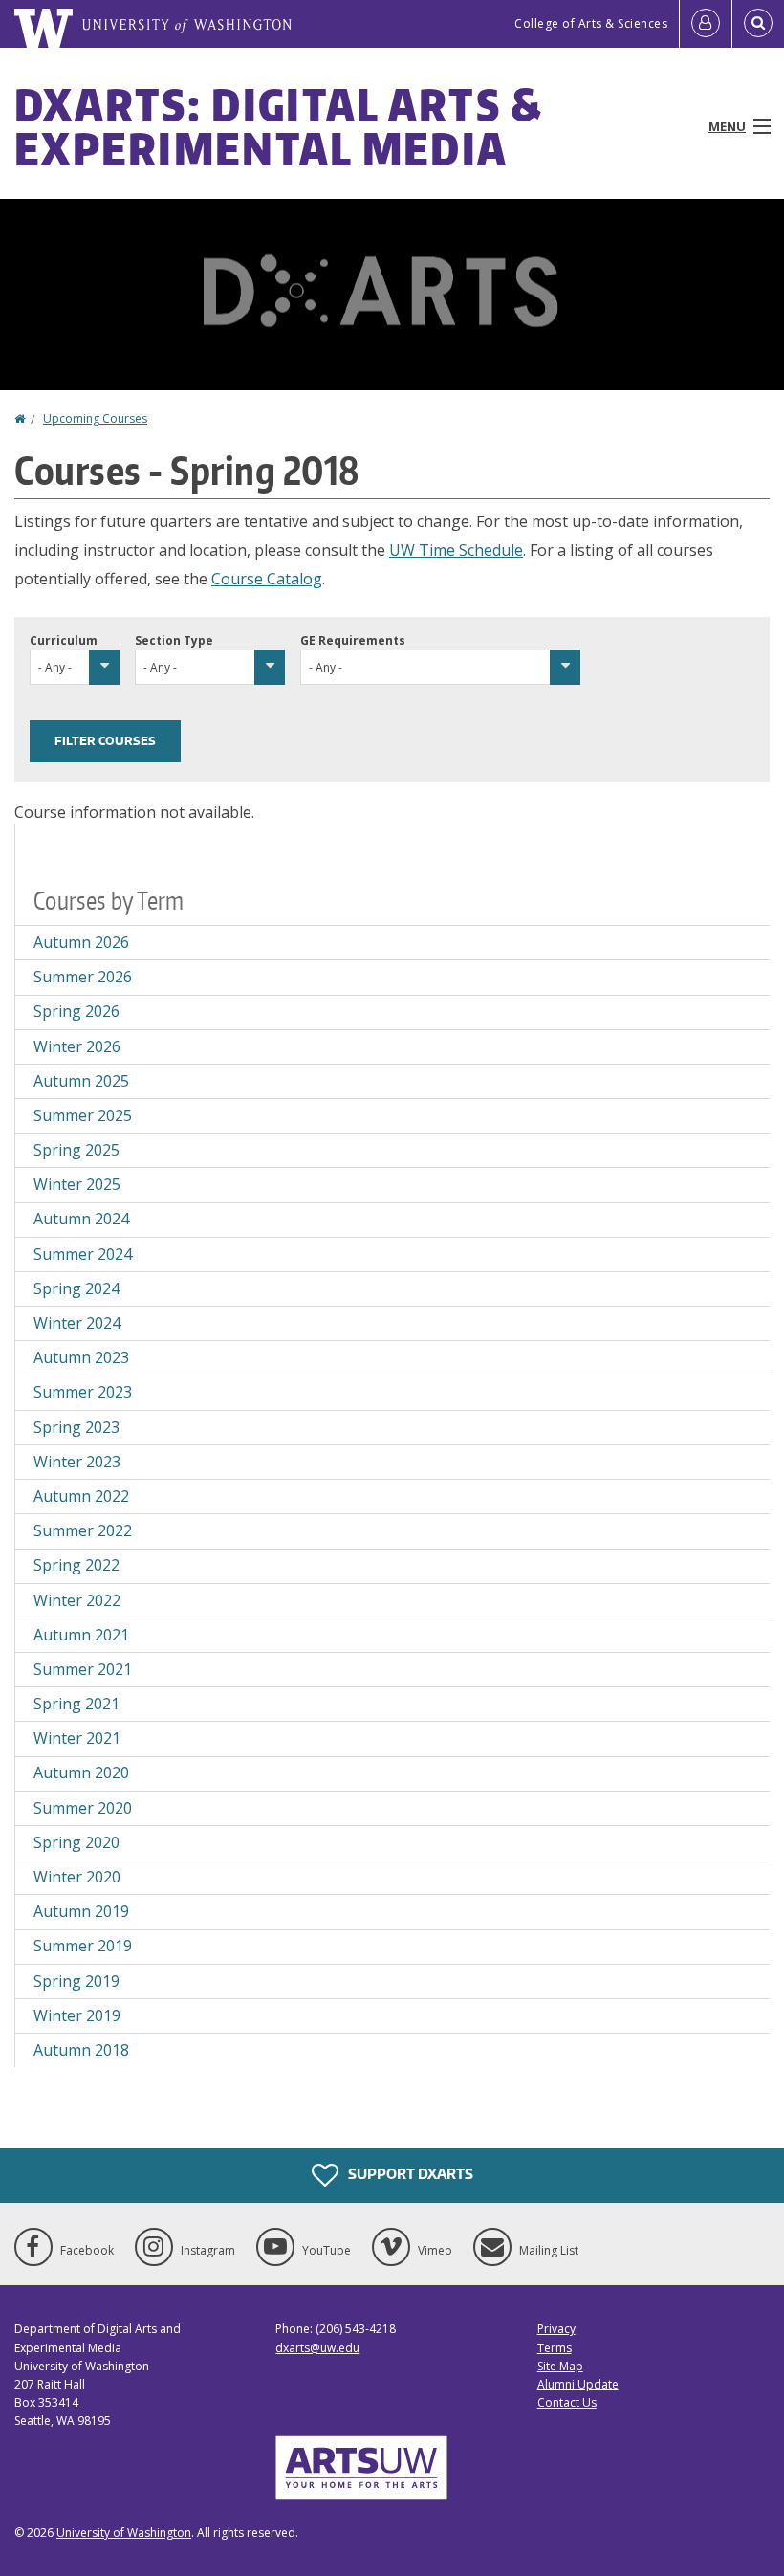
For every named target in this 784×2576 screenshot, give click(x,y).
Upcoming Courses (95, 418)
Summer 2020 (83, 1808)
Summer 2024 (83, 1254)
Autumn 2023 (81, 1357)
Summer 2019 (83, 1946)
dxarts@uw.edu (317, 2348)
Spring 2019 (76, 1981)
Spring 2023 (76, 1427)
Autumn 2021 (81, 1635)
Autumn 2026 (81, 942)
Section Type (174, 640)
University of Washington (124, 2532)
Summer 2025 (83, 1115)
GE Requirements (353, 640)
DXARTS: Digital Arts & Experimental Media (279, 126)
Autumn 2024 (81, 1219)
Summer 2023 (83, 1392)
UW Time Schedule (456, 550)
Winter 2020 (77, 1877)
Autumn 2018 (81, 2050)
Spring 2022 (76, 1565)
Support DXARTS (409, 2174)
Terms (555, 2348)
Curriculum (64, 640)
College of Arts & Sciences (591, 23)
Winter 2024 (77, 1323)
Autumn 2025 (81, 1081)
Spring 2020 (76, 1842)
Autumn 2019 (81, 1911)
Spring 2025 (76, 1150)
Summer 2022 (83, 1530)
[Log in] (706, 24)
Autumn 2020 (81, 1772)
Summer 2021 (83, 1669)
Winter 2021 (77, 1738)
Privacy (556, 2329)
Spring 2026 (76, 1011)
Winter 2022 (77, 1600)
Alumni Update (578, 2384)
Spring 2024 (76, 1288)
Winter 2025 (77, 1184)
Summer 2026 (83, 977)
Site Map (560, 2366)
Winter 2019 (77, 2015)
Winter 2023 (77, 1462)
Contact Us (567, 2402)
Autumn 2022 (81, 1496)
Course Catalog (267, 579)
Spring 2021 (76, 1704)
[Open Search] (758, 24)
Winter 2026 (77, 1046)
